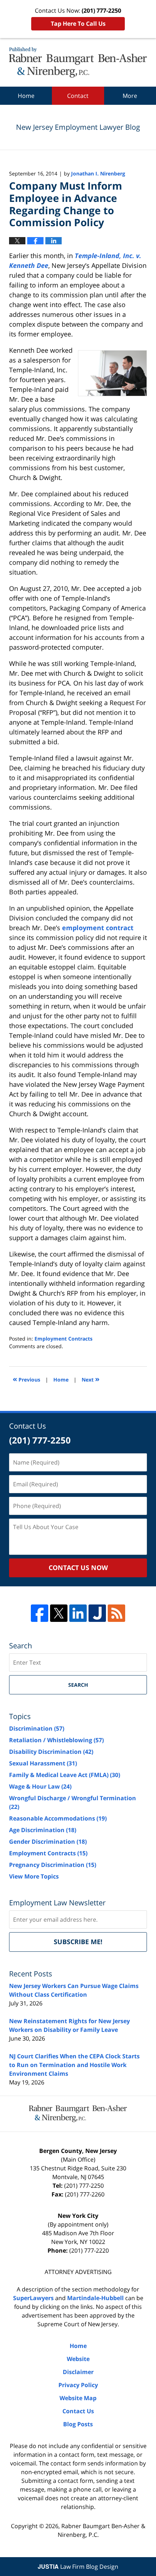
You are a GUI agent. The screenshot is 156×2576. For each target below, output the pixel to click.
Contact (78, 96)
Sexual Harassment (43, 1763)
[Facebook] (40, 1613)
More (130, 96)
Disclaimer (78, 2372)
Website (78, 2359)
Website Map (78, 2398)
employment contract (98, 928)
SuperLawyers (33, 2298)
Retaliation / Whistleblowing (56, 1740)
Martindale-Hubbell (95, 2298)
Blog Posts (78, 2424)
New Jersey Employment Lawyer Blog (78, 62)
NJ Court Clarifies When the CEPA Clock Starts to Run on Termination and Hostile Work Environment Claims (74, 2065)
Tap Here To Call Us (78, 24)
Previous (26, 1379)
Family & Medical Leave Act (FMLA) (65, 1775)
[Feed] (116, 1613)
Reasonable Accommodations (58, 1818)
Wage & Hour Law (40, 1786)
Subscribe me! (78, 1942)
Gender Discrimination (48, 1842)
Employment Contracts (63, 1339)
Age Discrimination (43, 1830)
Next (91, 1379)
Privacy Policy (78, 2385)
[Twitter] (59, 1613)
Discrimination (37, 1728)
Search (78, 1685)
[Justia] (97, 1613)
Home (26, 96)
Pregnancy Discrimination (53, 1865)
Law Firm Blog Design (78, 2567)
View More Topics (34, 1876)
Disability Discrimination (51, 1752)
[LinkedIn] (78, 1613)
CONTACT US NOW (78, 1567)
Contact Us (78, 2411)
